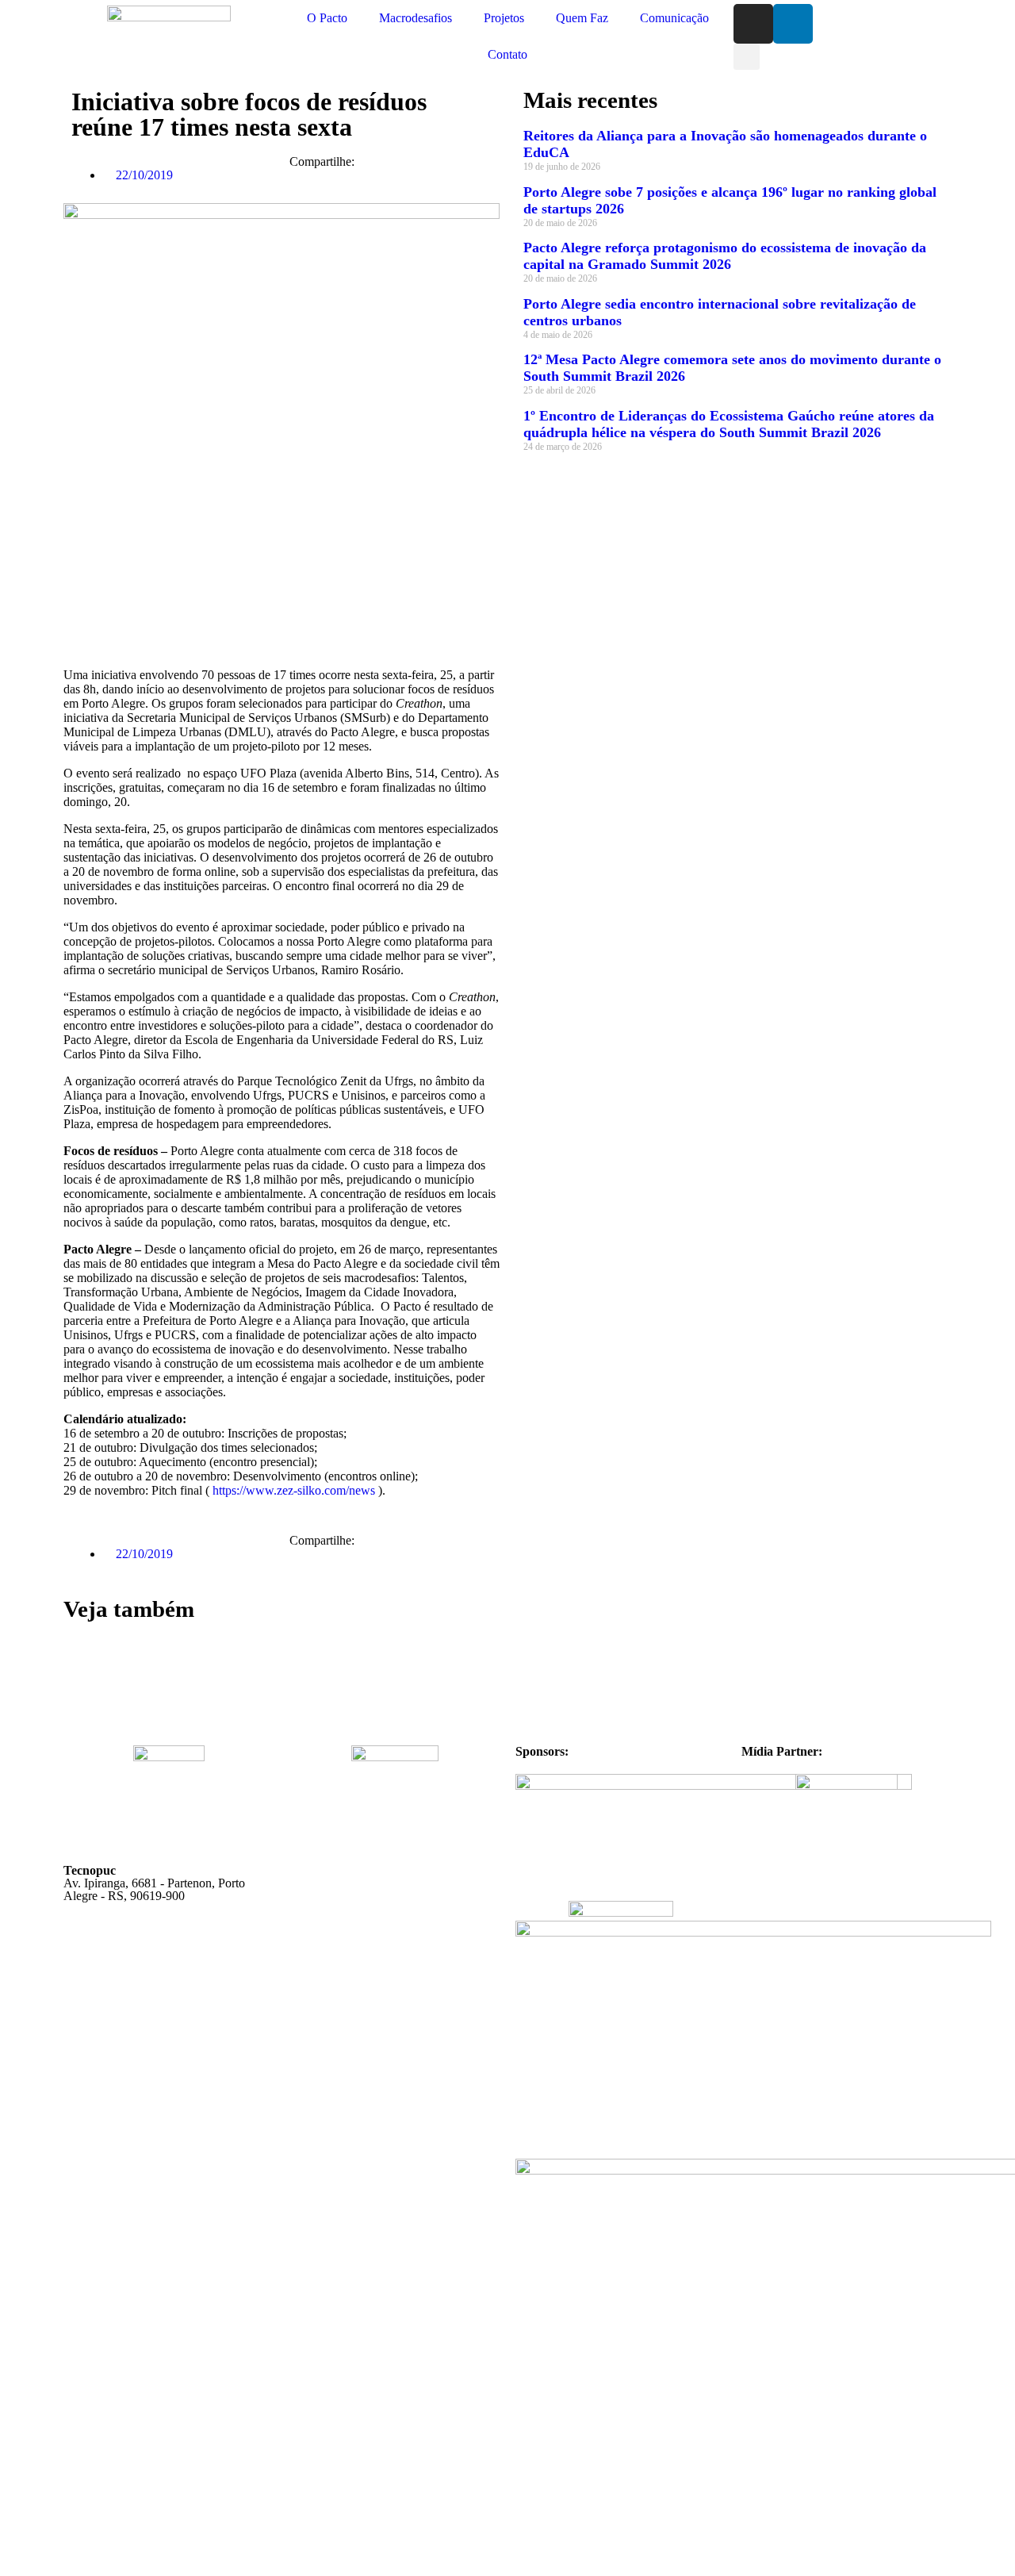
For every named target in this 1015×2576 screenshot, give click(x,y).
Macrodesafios (416, 18)
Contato (507, 54)
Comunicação (674, 18)
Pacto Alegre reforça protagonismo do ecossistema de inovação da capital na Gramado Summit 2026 (725, 256)
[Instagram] (753, 24)
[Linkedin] (793, 24)
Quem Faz (582, 18)
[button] (747, 57)
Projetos (504, 18)
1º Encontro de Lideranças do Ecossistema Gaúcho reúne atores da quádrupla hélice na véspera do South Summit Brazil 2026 (729, 424)
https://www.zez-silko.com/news (294, 1490)
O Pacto (327, 18)
